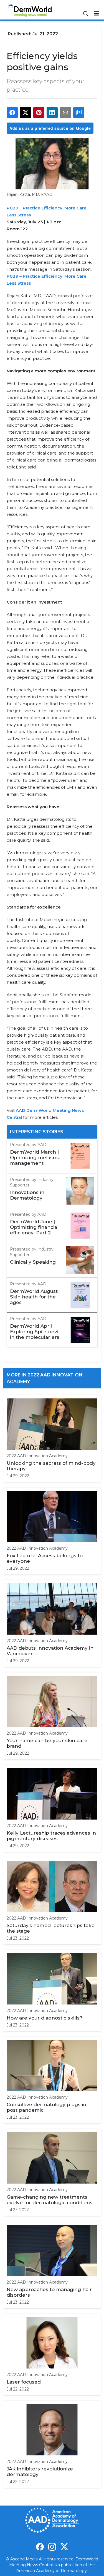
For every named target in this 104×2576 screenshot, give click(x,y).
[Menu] (96, 13)
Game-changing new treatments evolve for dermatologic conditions (50, 2200)
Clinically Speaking (33, 1262)
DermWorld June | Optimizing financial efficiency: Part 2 (34, 1227)
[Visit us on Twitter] (64, 2547)
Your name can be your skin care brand (47, 1743)
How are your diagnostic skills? (45, 2018)
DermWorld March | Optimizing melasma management (35, 1158)
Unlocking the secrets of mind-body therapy (51, 1466)
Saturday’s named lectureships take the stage (51, 1928)
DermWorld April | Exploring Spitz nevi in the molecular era (35, 1332)
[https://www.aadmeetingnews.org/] (22, 1117)
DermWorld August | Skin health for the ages (35, 1297)
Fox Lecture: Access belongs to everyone (45, 1558)
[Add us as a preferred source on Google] (79, 113)
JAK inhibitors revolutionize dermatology (40, 2472)
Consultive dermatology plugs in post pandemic (46, 2107)
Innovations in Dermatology (27, 1195)
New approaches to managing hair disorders (49, 2292)
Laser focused (24, 2382)
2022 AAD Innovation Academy (37, 1456)
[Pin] (39, 113)
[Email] (65, 113)
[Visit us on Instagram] (52, 2547)
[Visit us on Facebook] (40, 2547)
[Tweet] (26, 113)
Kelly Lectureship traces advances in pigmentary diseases (51, 1836)
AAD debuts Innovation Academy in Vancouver (50, 1651)
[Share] (12, 113)
